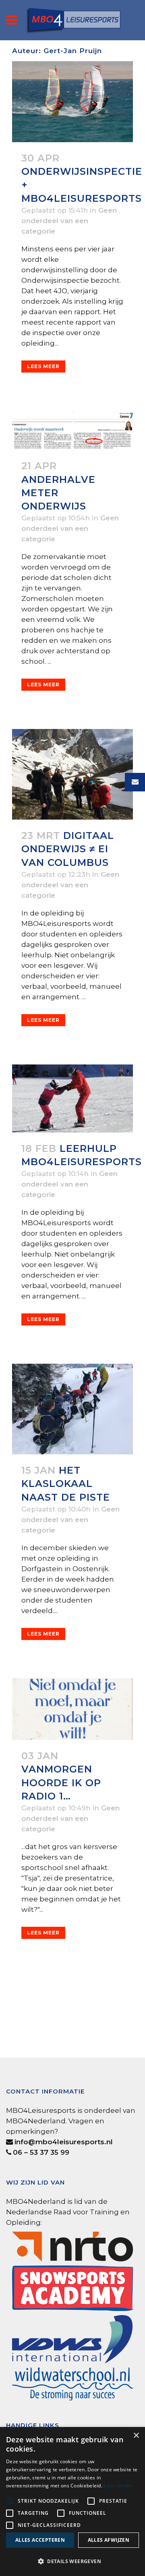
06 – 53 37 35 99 (41, 2152)
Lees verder (118, 2486)
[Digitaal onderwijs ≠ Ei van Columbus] (72, 774)
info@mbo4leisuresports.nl (64, 2142)
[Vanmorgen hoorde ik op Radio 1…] (72, 1709)
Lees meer (43, 366)
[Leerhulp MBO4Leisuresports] (72, 1099)
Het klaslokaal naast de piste (66, 1484)
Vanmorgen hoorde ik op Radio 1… (61, 1782)
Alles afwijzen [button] (109, 2540)
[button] (72, 2562)
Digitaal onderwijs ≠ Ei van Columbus (68, 849)
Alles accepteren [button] (40, 2540)
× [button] (136, 2436)
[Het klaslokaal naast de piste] (72, 1409)
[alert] (72, 2501)
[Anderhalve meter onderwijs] (72, 431)
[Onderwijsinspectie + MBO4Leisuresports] (72, 102)
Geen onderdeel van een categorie (69, 221)
